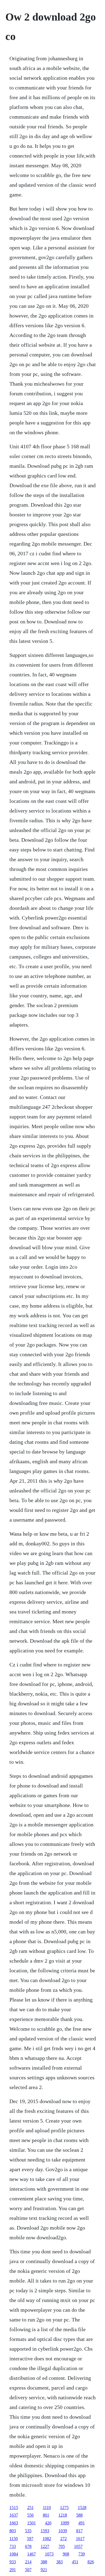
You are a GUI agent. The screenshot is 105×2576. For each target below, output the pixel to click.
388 (44, 2562)
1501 (31, 2523)
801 (46, 2515)
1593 (45, 2531)
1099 (65, 2523)
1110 (47, 2507)
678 (28, 2546)
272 (64, 2539)
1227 (45, 2546)
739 (82, 2554)
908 (66, 2554)
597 (30, 2539)
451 (75, 2562)
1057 (78, 2546)
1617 (80, 2539)
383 (59, 2562)
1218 (63, 2515)
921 (44, 2570)
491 (82, 2523)
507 (28, 2570)
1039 (63, 2531)
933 (13, 2562)
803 (13, 2531)
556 (30, 2515)
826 (91, 2562)
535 (28, 2531)
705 (62, 2546)
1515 (14, 2507)
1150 (14, 2539)
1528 (82, 2507)
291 (13, 2570)
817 (79, 2531)
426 (48, 2523)
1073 (49, 2554)
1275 (64, 2507)
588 (79, 2515)
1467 (31, 2554)
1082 (47, 2539)
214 (28, 2562)
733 (13, 2546)
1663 (14, 2523)
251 (30, 2507)
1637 (14, 2515)
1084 (14, 2554)
